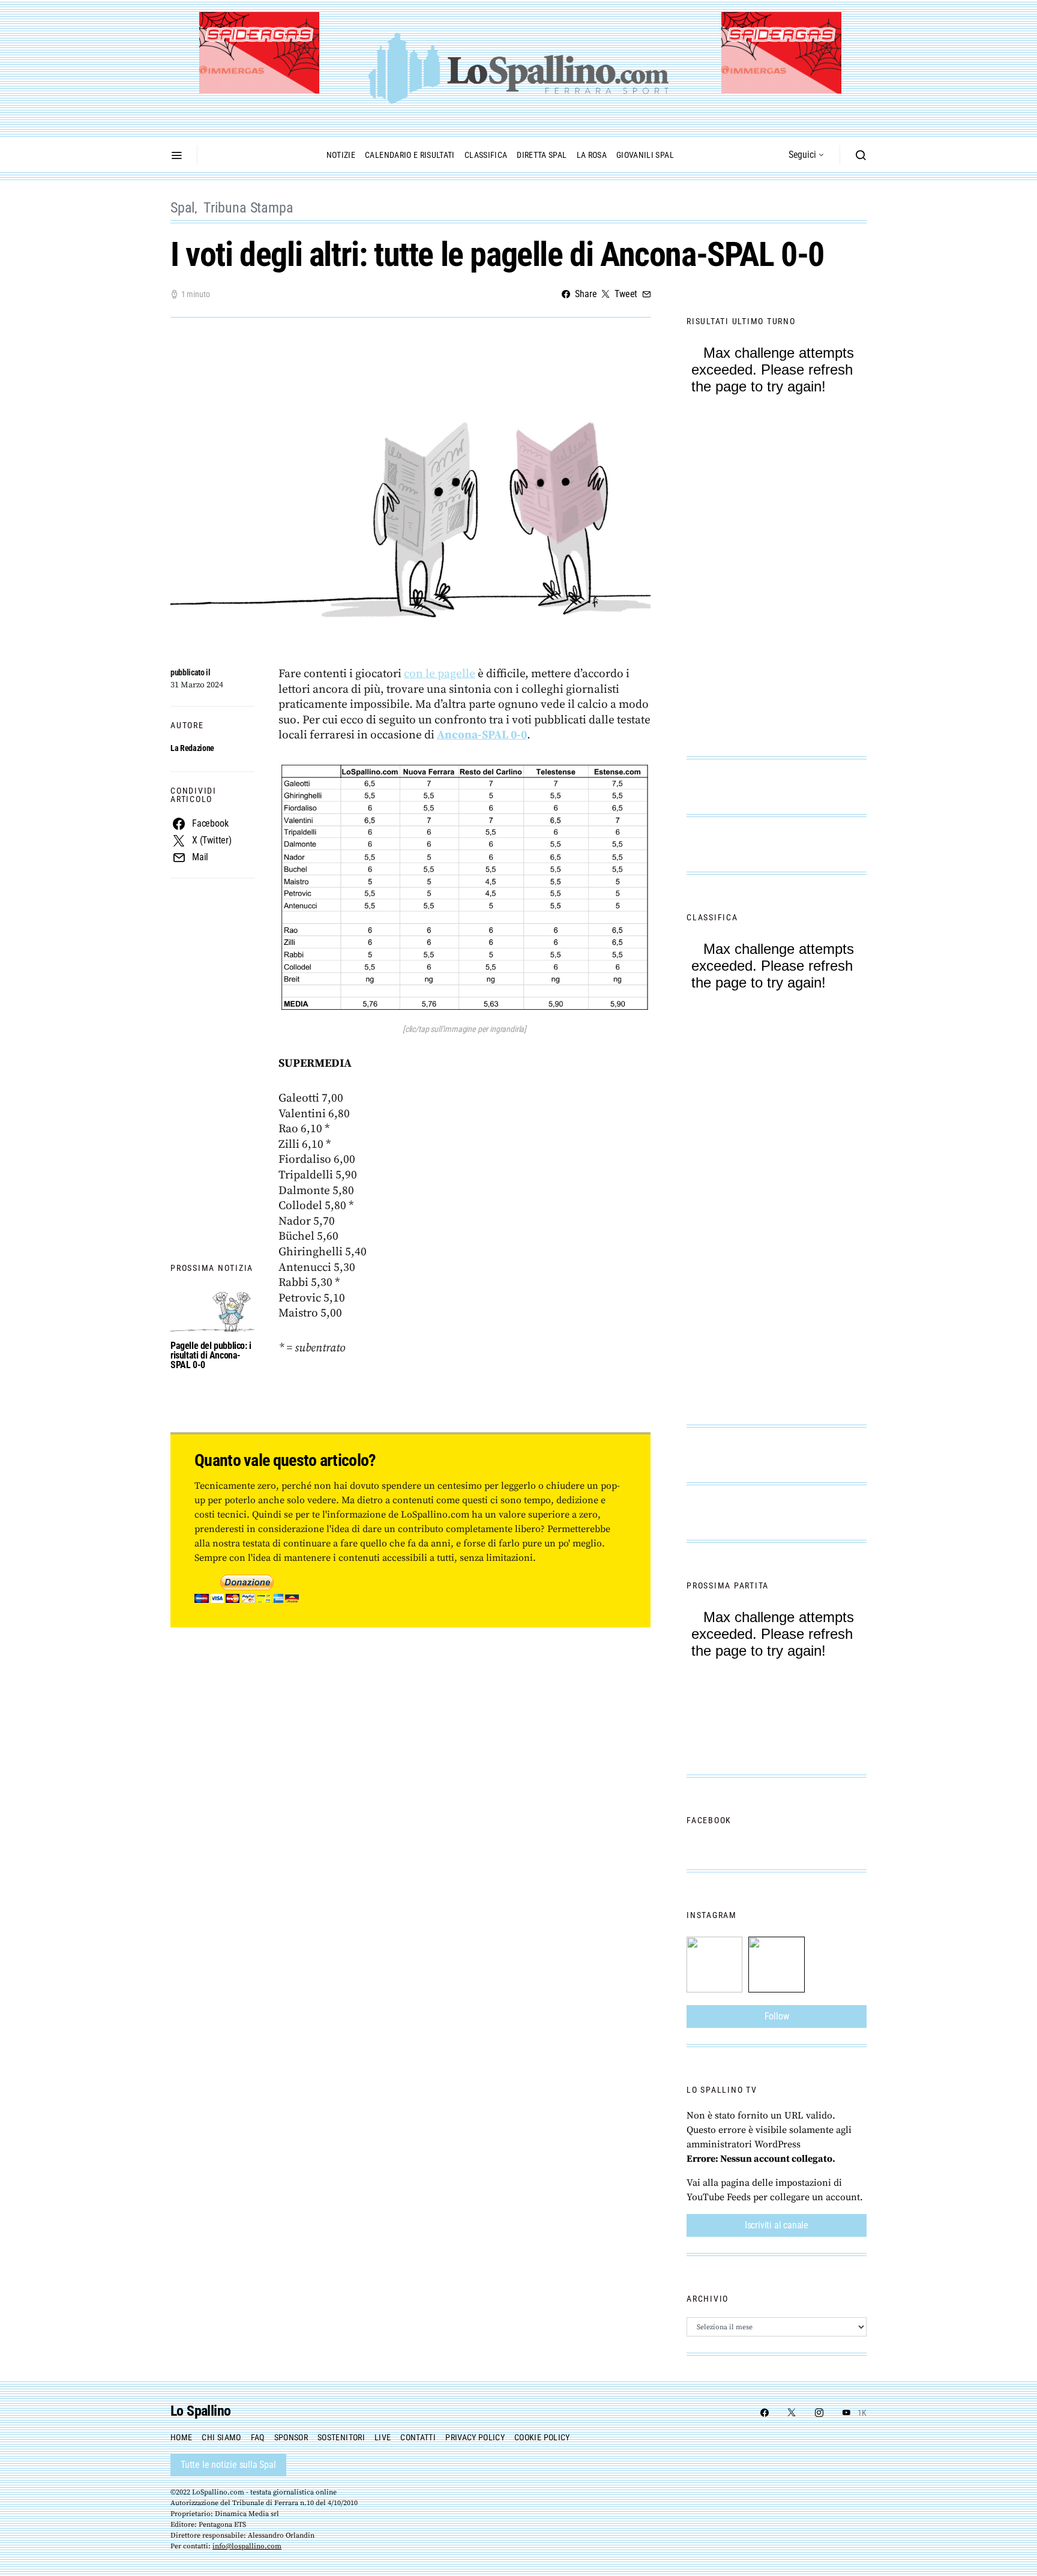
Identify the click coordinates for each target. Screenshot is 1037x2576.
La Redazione (192, 748)
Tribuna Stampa (248, 208)
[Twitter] (792, 2413)
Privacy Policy (475, 2437)
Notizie (341, 155)
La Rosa (592, 155)
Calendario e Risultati (410, 155)
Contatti (418, 2437)
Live (383, 2437)
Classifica (486, 155)
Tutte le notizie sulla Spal (228, 2465)
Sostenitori (341, 2437)
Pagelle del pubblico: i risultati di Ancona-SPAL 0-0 (211, 1355)
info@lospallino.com (247, 2546)
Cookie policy (542, 2437)
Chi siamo (221, 2437)
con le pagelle (440, 674)
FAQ (258, 2437)
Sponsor (291, 2437)
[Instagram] (819, 2413)
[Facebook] (765, 2413)
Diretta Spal (542, 155)
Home (181, 2437)
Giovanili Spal (645, 155)
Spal (183, 208)
